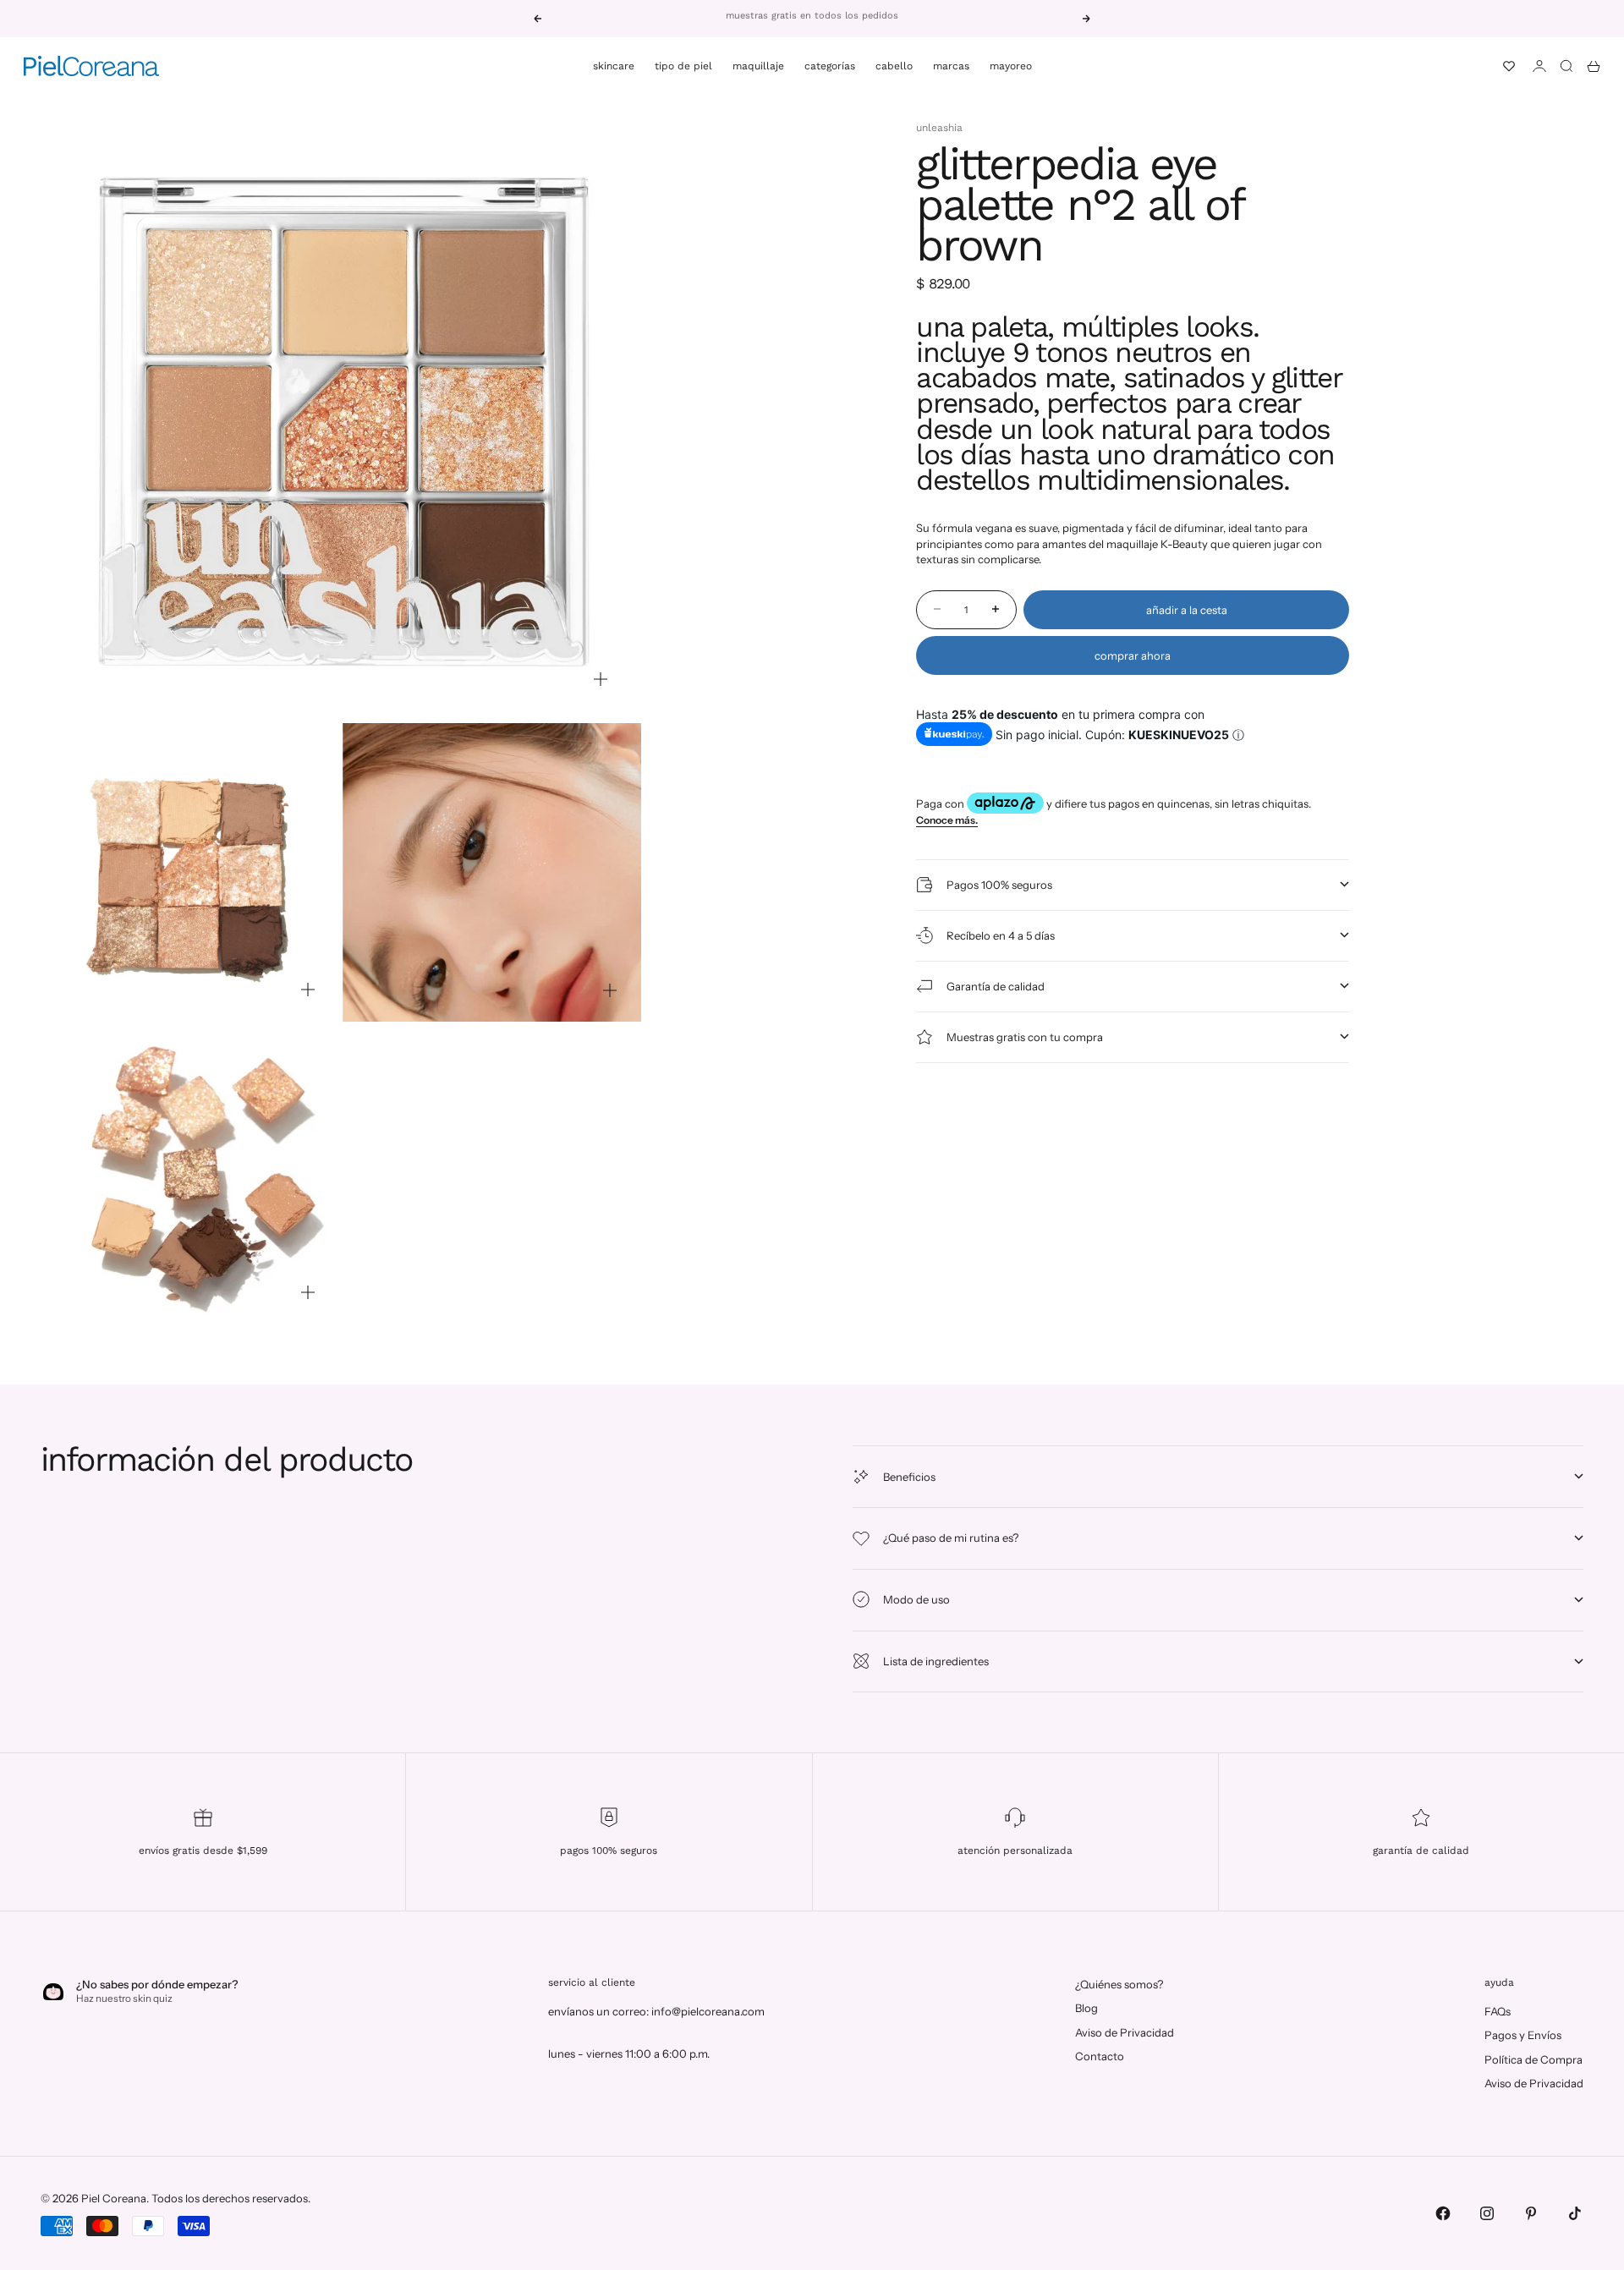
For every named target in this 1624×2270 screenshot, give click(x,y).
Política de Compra (1533, 2059)
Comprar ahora (1133, 655)
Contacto (1100, 2056)
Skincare (614, 66)
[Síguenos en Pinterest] (1531, 2213)
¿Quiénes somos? (1119, 1984)
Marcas (951, 66)
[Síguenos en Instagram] (1487, 2213)
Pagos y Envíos (1523, 2035)
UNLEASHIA (939, 128)
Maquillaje (758, 66)
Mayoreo (1011, 66)
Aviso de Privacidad (1125, 2032)
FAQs (1498, 2011)
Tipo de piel (683, 66)
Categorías (830, 66)
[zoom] (601, 679)
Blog (1086, 2008)
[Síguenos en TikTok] (1575, 2213)
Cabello (894, 66)
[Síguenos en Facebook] (1443, 2213)
